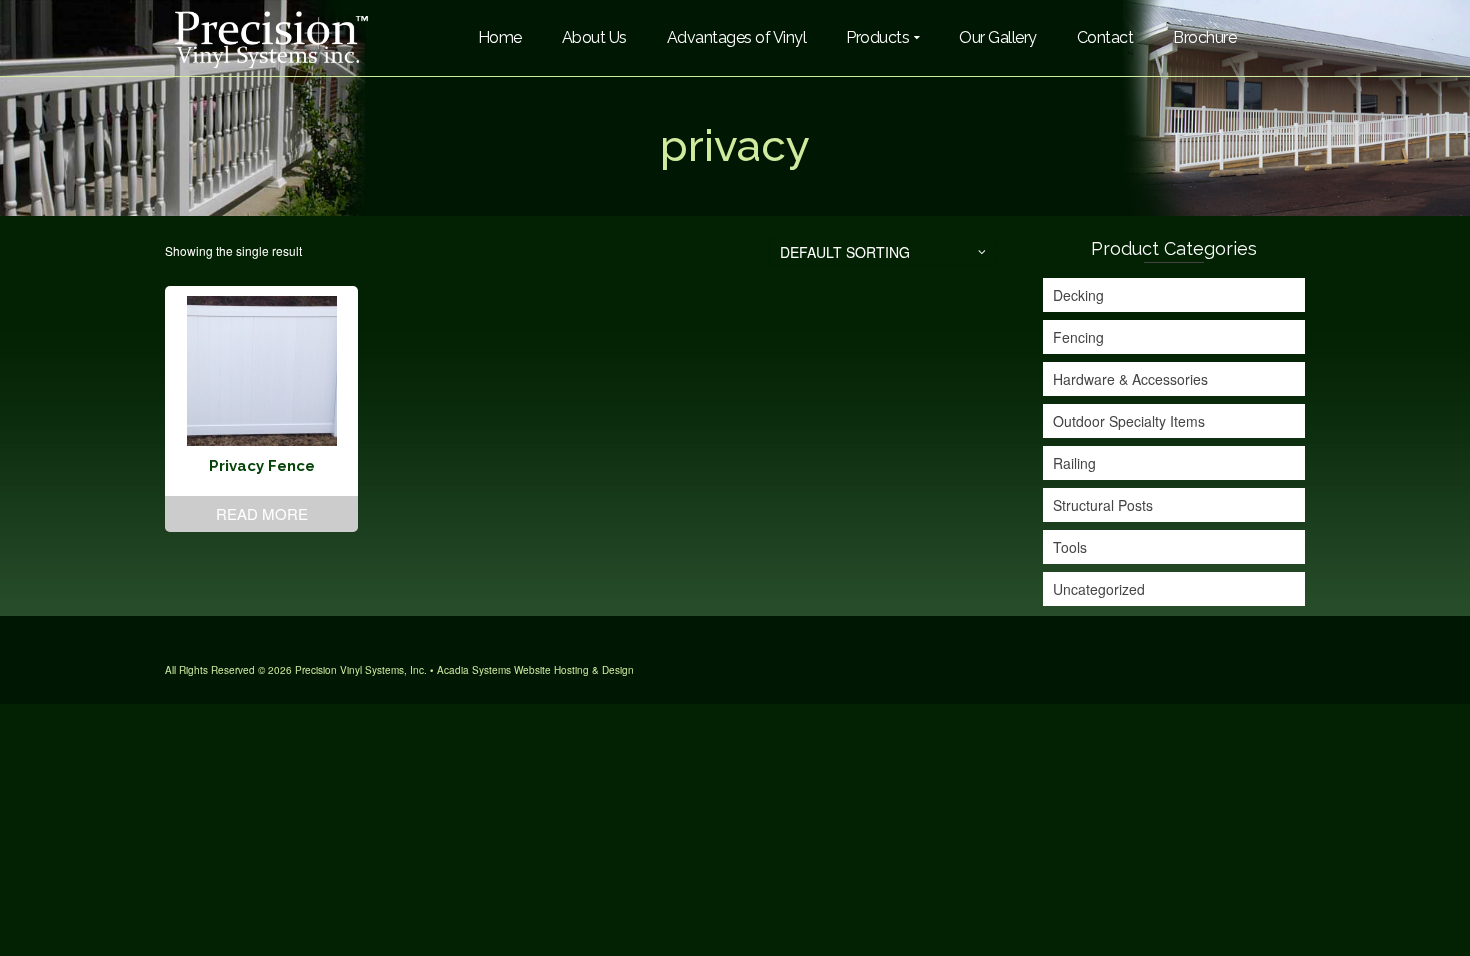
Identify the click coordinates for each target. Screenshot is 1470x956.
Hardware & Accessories (1130, 379)
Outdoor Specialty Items (1129, 421)
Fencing (1078, 337)
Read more (262, 513)
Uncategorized (1099, 589)
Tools (1070, 547)
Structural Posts (1103, 505)
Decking (1078, 295)
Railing (1074, 463)
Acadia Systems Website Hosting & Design (535, 670)
